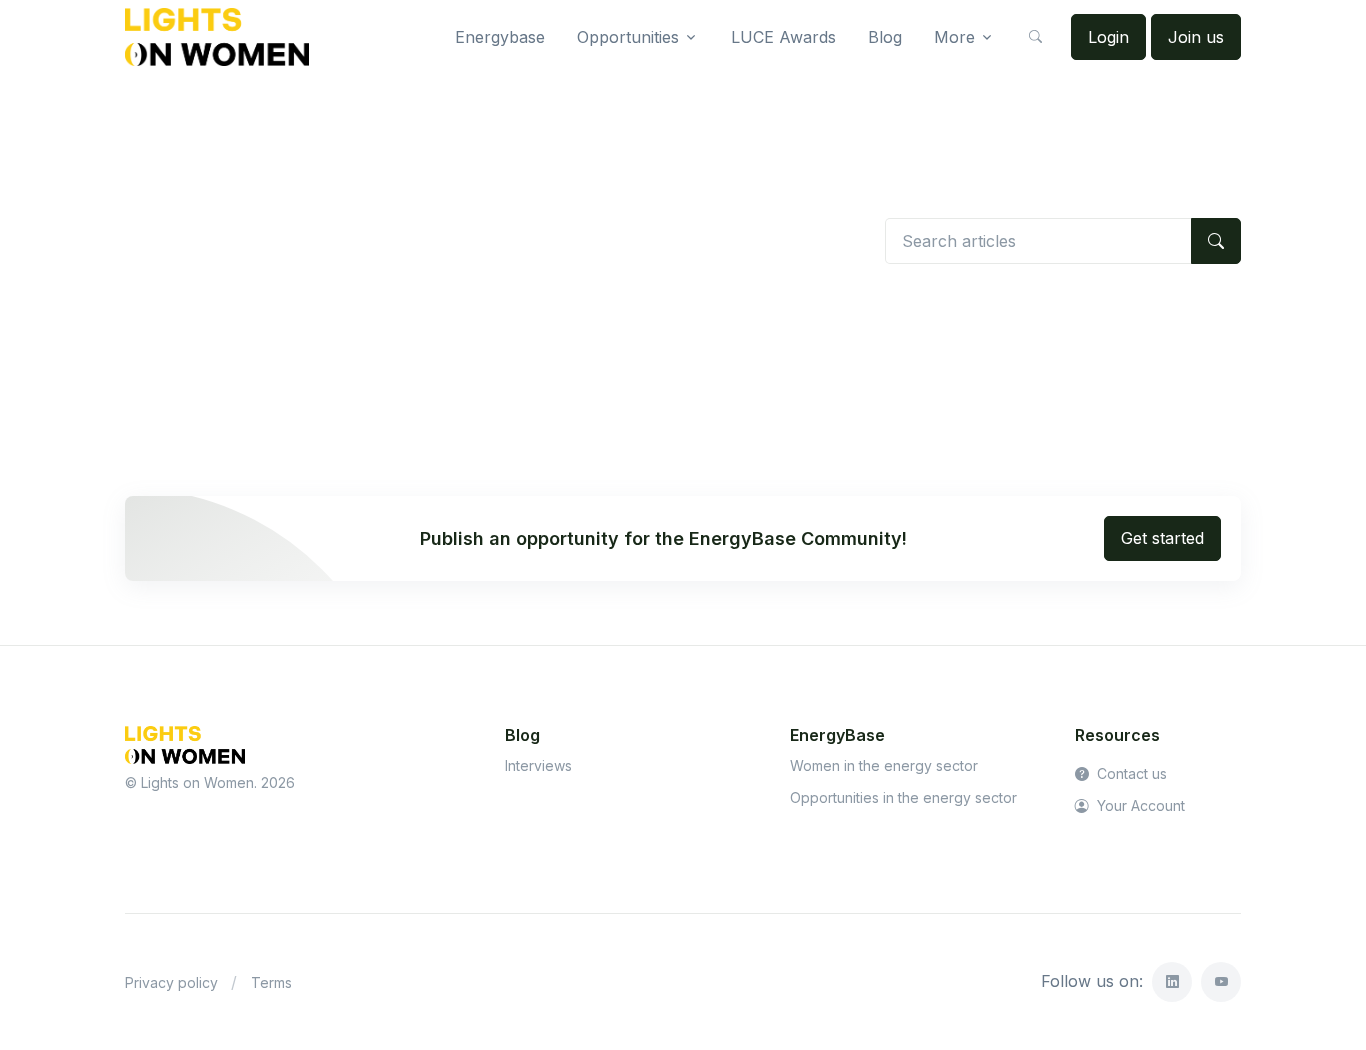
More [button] (954, 37)
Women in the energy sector (884, 765)
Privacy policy (171, 982)
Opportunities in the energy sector (903, 797)
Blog (885, 37)
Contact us (1130, 773)
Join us (1196, 37)
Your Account (1139, 805)
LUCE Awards (783, 37)
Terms (271, 982)
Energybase (500, 37)
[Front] (217, 37)
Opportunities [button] (628, 37)
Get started (1162, 538)
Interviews (538, 765)
